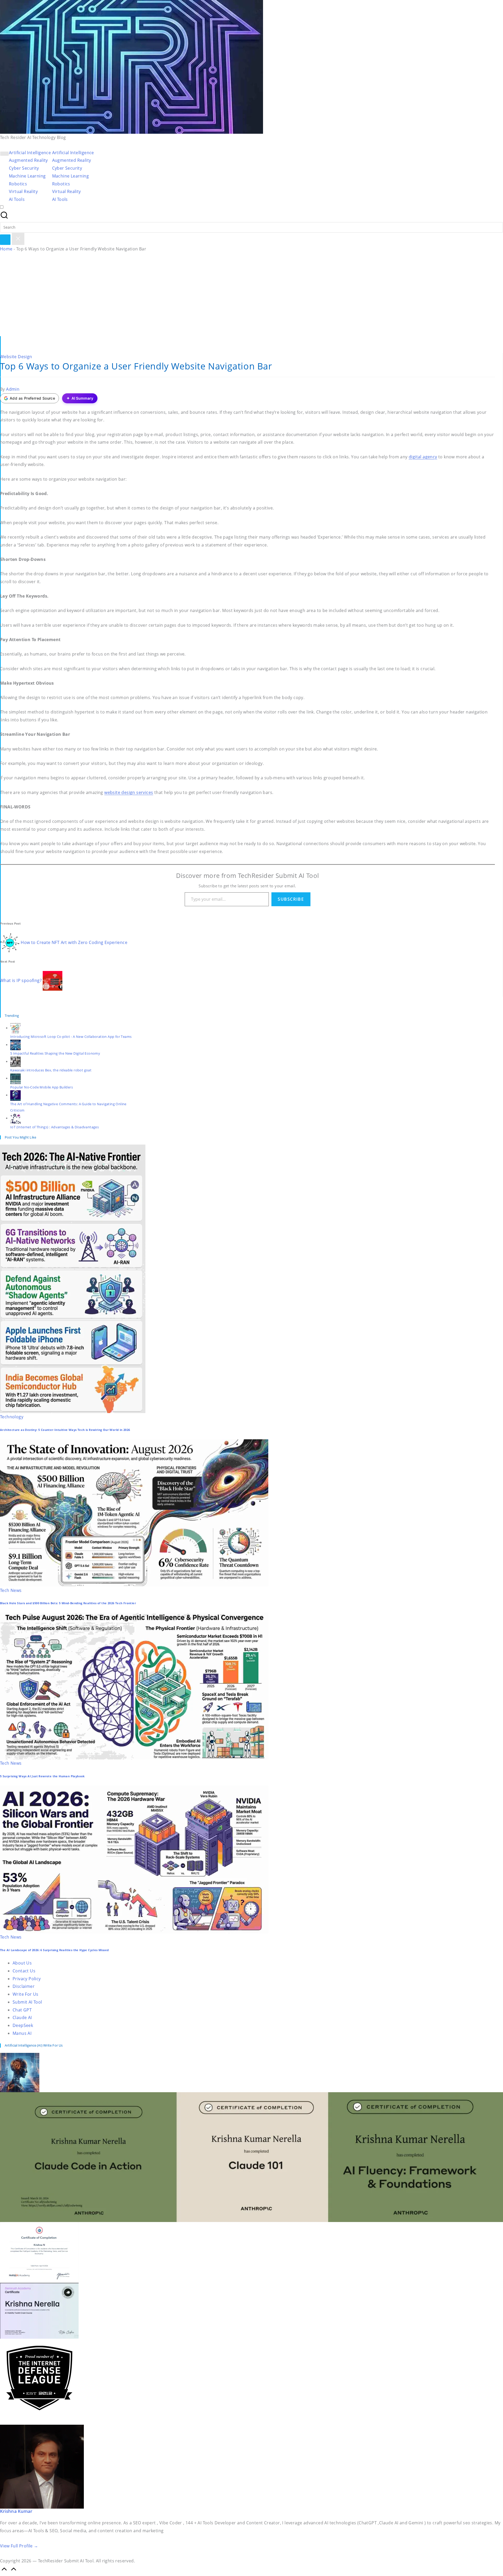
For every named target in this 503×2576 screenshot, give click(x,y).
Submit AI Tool (27, 2002)
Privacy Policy (27, 1979)
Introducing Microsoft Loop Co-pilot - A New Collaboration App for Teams (71, 1037)
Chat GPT (22, 2010)
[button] (5, 240)
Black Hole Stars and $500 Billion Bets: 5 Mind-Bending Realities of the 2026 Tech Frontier (68, 1603)
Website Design (16, 357)
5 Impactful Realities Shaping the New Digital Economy (55, 1053)
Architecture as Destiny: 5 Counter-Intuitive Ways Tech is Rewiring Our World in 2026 (65, 1430)
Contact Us (24, 1971)
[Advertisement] (251, 297)
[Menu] (4, 154)
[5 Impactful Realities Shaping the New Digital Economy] (15, 1045)
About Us (22, 1963)
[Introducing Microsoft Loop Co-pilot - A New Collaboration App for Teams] (15, 1028)
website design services (129, 792)
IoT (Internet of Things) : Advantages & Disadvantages (54, 1127)
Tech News (11, 1590)
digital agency (423, 457)
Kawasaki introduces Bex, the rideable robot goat (51, 1070)
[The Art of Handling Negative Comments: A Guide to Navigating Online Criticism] (15, 1095)
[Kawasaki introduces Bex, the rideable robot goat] (15, 1061)
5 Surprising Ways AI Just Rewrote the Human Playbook (42, 1776)
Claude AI (22, 2017)
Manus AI (22, 2033)
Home (6, 249)
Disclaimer (24, 1986)
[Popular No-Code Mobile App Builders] (15, 1078)
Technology (12, 1417)
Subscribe (291, 899)
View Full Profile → (19, 2546)
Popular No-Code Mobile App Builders (42, 1087)
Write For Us (26, 1994)
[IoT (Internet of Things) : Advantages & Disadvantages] (15, 1118)
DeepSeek (23, 2025)
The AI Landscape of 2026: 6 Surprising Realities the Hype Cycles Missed (54, 1950)
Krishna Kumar (16, 2511)
